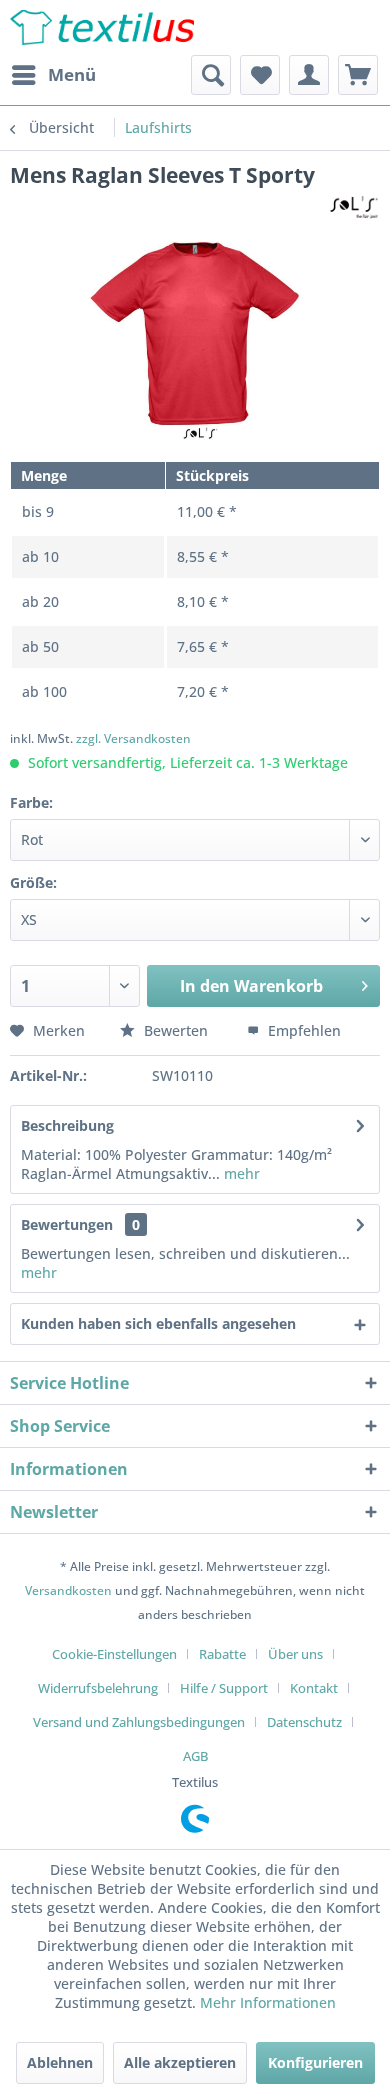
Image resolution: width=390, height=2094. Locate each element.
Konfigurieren (315, 2062)
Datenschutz (304, 1722)
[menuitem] (53, 75)
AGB (195, 1756)
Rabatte (222, 1654)
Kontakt (314, 1688)
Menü (72, 74)
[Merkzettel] (260, 75)
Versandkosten (68, 1590)
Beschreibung (67, 1125)
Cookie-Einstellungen (114, 1654)
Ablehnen (60, 2062)
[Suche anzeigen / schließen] (211, 75)
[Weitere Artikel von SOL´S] (354, 206)
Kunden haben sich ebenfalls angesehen (158, 1323)
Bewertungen (67, 1224)
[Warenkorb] (358, 75)
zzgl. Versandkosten (133, 738)
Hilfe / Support (224, 1688)
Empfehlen (302, 1030)
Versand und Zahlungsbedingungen (139, 1722)
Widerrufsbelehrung (98, 1688)
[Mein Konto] (309, 75)
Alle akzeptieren (180, 2062)
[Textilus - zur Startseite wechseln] (102, 27)
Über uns (295, 1654)
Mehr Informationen (268, 2002)
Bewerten (176, 1030)
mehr (240, 1173)
